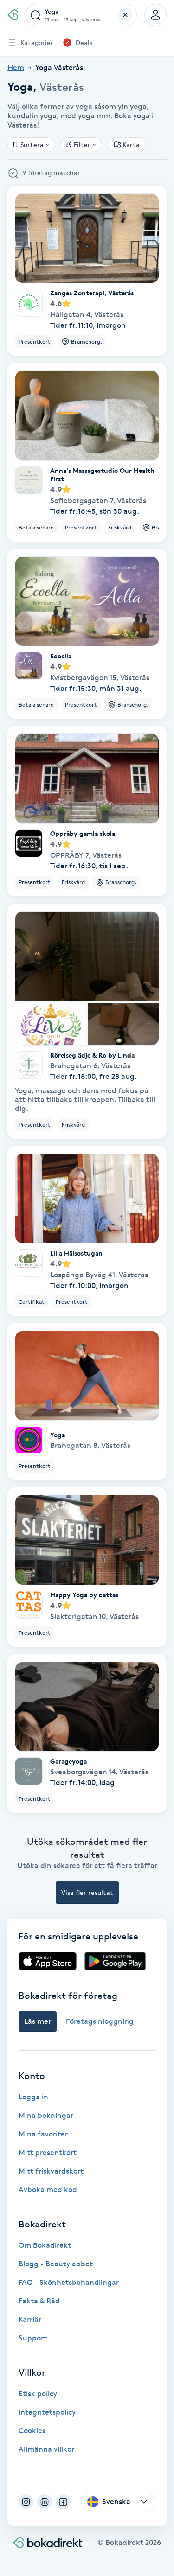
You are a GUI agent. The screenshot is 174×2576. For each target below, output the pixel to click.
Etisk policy (38, 2394)
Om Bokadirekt (45, 2245)
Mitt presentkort (48, 2152)
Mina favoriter (43, 2134)
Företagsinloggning (100, 2021)
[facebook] (63, 2502)
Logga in (33, 2097)
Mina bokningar (46, 2115)
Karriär (30, 2319)
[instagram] (26, 2502)
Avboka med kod (48, 2190)
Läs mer (38, 2021)
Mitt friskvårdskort (51, 2171)
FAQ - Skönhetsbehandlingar (69, 2282)
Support (33, 2338)
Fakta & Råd (39, 2301)
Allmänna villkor (46, 2449)
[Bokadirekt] (13, 15)
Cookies (32, 2431)
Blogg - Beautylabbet (56, 2264)
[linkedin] (45, 2502)
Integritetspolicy (47, 2412)
